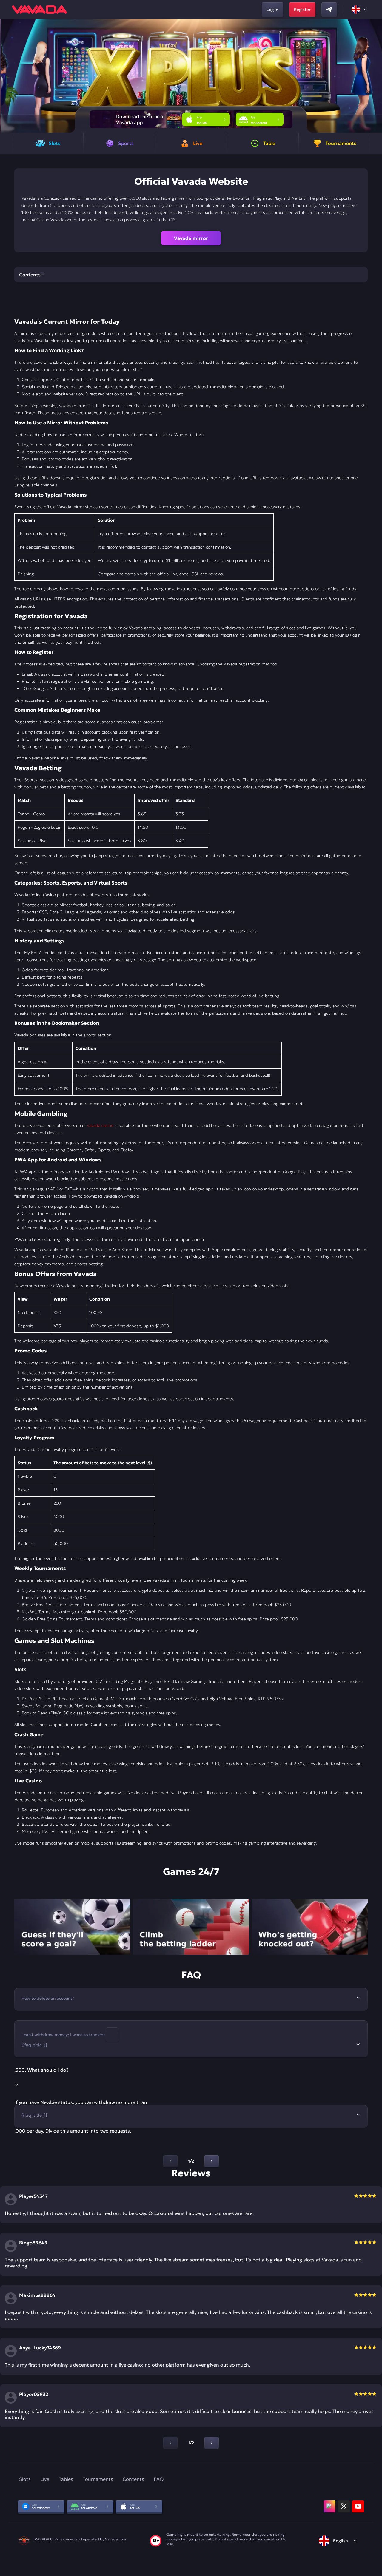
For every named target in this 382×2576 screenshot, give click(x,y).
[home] (39, 10)
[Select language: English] (360, 10)
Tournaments (98, 2479)
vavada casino (100, 1125)
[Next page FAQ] (212, 2161)
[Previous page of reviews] (170, 2443)
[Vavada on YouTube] (358, 2506)
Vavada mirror (191, 238)
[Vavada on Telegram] (329, 10)
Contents (133, 2479)
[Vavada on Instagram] (329, 2506)
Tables (66, 2479)
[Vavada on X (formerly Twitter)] (344, 2506)
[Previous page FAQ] (170, 2161)
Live (45, 2479)
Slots (25, 2479)
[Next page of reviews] (212, 2443)
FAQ (159, 2479)
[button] (375, 76)
